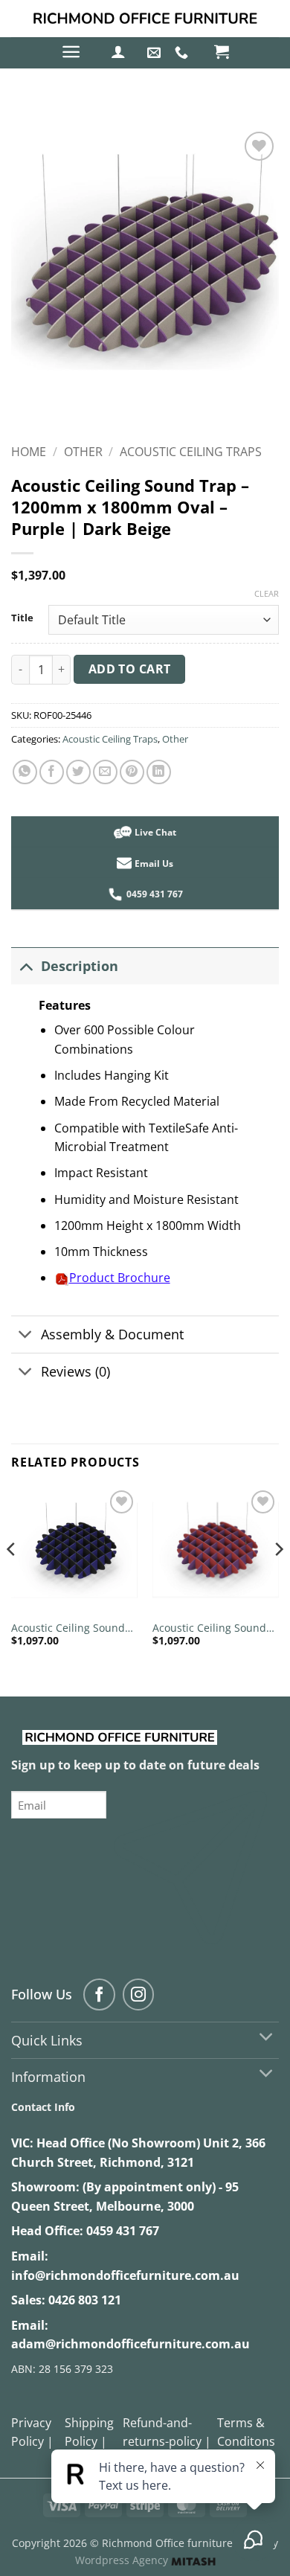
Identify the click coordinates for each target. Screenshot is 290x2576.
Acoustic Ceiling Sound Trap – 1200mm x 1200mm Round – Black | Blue (74, 1628)
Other (83, 452)
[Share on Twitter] (78, 772)
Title (22, 618)
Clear (267, 594)
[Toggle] (26, 965)
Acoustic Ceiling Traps (191, 452)
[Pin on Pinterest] (132, 772)
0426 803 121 (85, 2300)
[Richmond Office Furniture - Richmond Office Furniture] (145, 19)
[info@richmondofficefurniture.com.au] (156, 53)
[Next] (278, 1579)
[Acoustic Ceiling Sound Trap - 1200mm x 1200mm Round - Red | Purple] (216, 1550)
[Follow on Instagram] (139, 1995)
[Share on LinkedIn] (159, 772)
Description (80, 966)
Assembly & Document (112, 1334)
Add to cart (130, 669)
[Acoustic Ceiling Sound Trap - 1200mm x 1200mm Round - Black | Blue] (74, 1550)
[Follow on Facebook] (99, 1995)
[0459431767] (183, 53)
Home (29, 452)
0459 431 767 (123, 2231)
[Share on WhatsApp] (25, 772)
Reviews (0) (75, 1371)
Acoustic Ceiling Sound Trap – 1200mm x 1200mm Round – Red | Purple (212, 1628)
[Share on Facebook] (52, 772)
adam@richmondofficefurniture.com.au (130, 2344)
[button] (71, 52)
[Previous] (12, 1579)
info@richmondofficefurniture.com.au (125, 2275)
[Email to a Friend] (105, 772)
